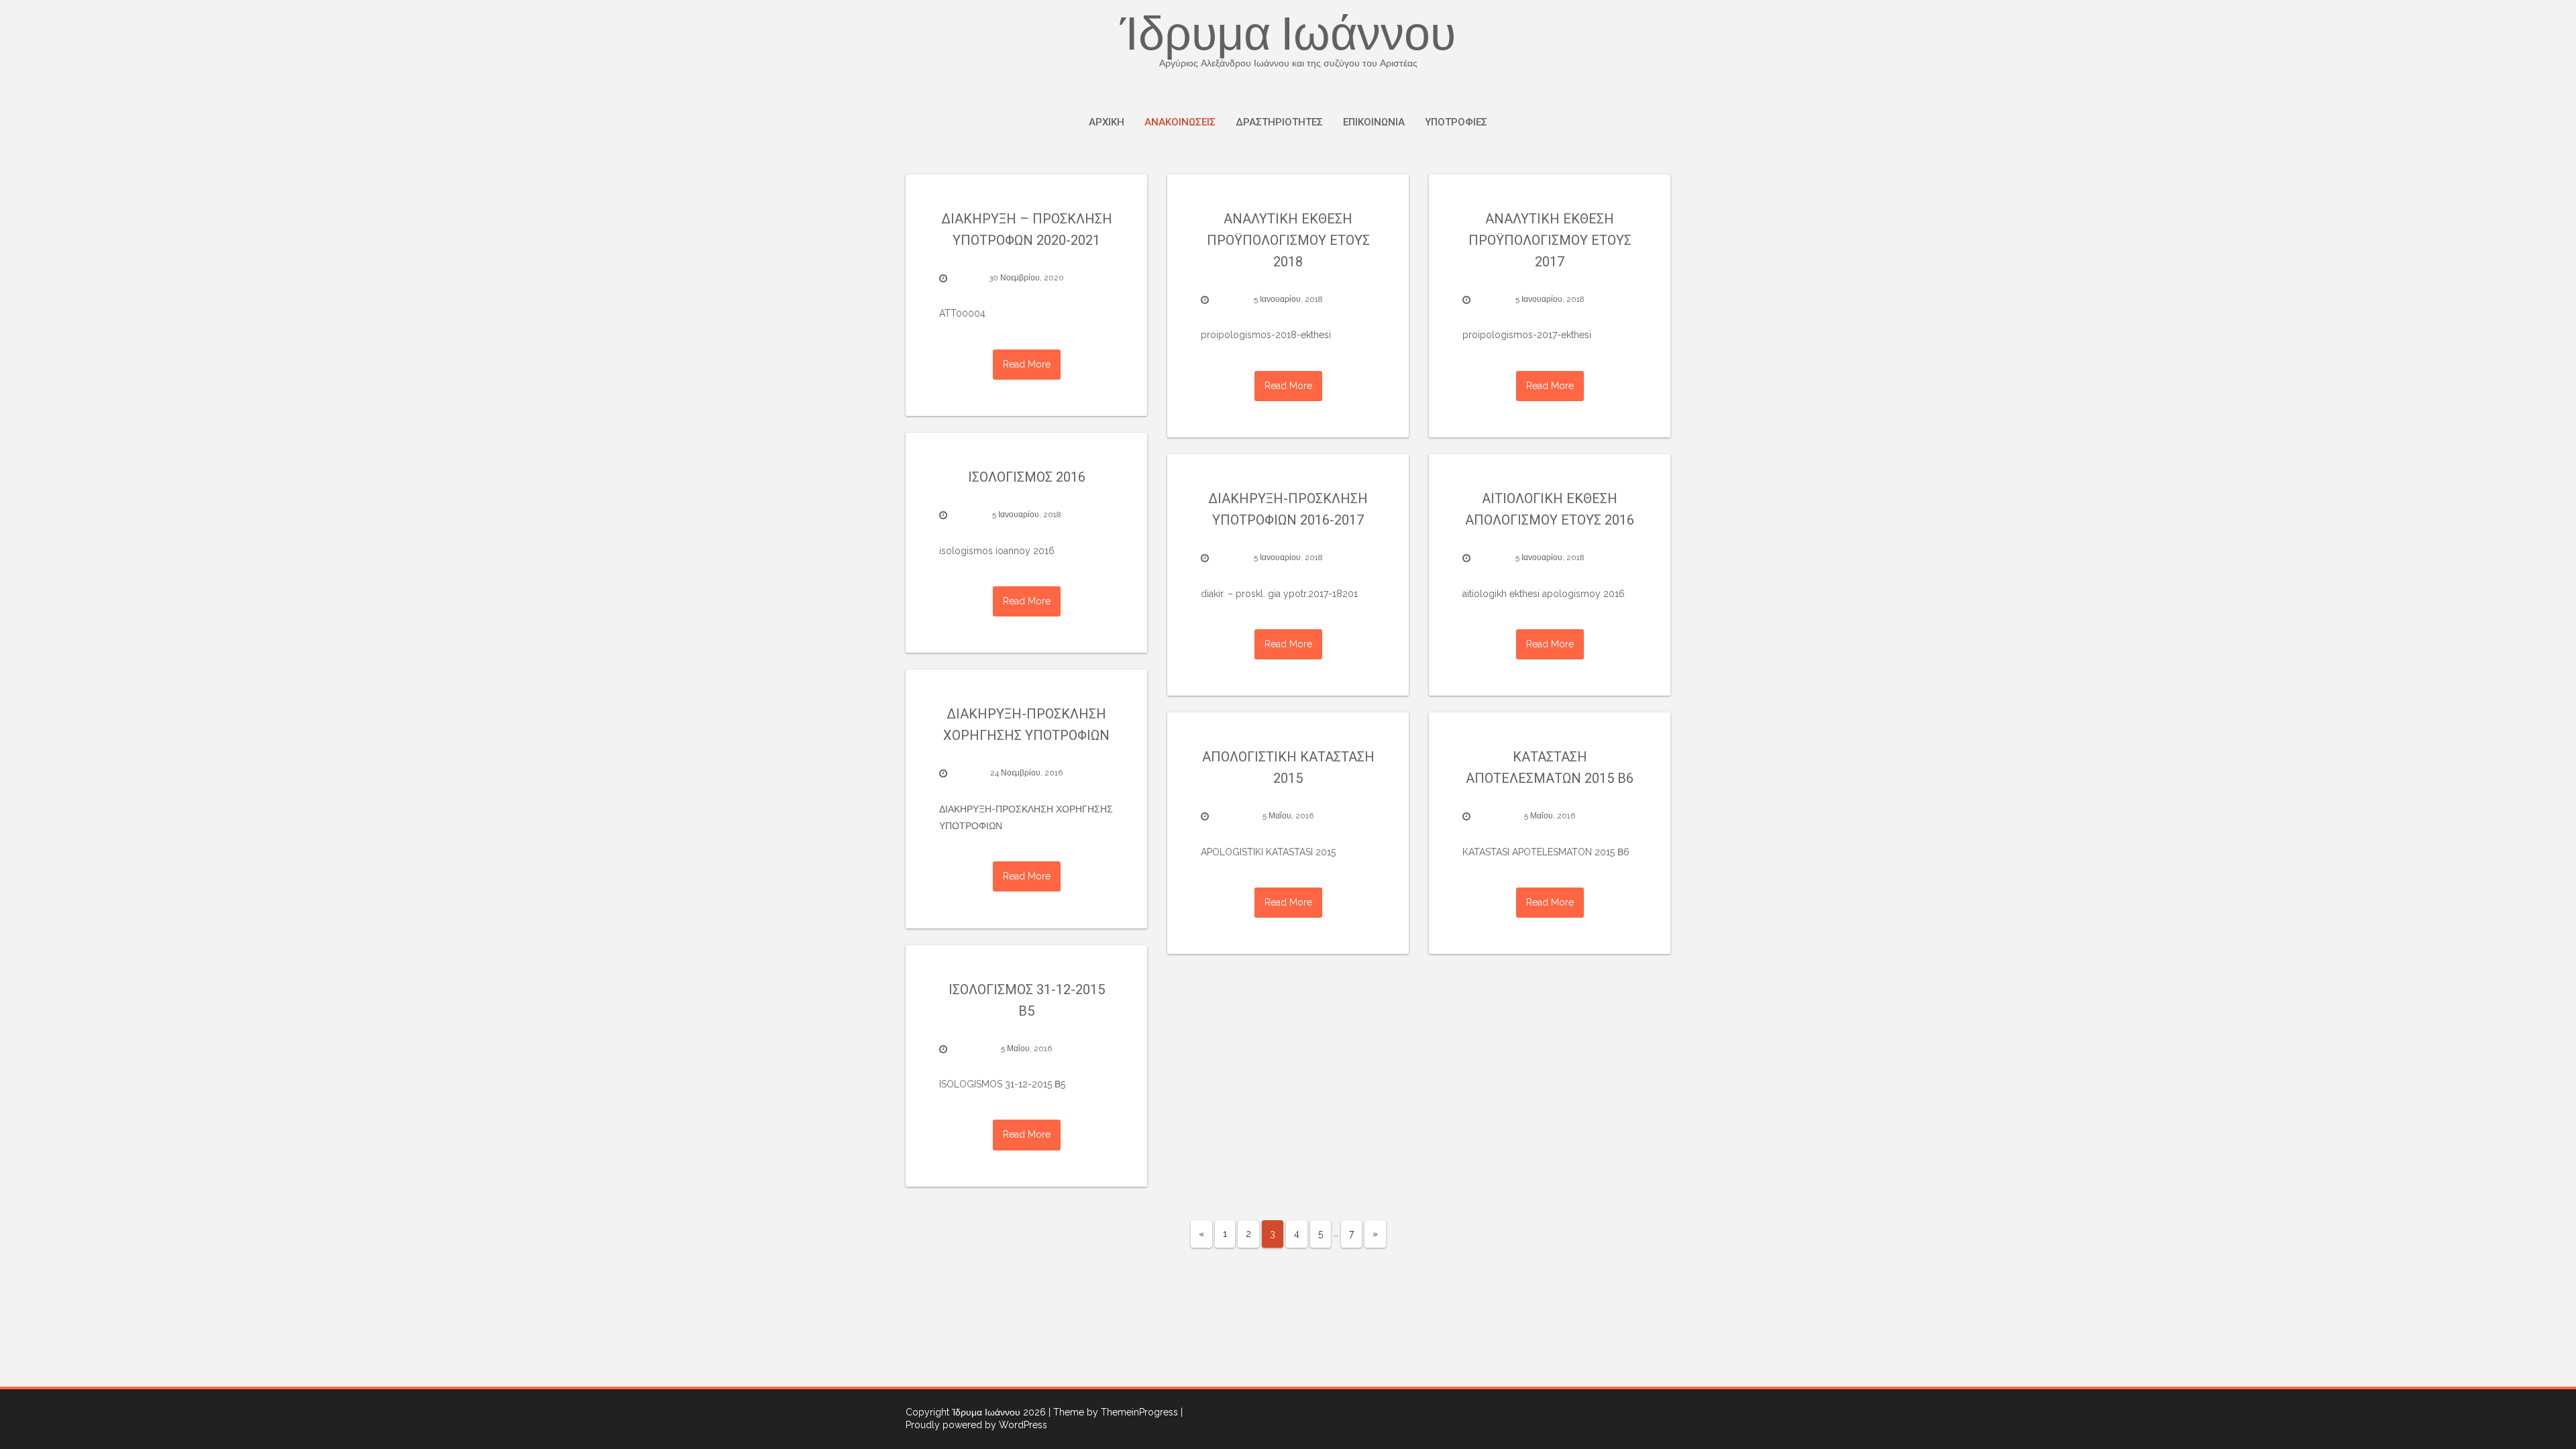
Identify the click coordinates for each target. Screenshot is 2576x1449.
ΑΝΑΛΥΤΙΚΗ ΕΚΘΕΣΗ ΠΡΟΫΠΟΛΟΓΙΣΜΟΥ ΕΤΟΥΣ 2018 (1288, 240)
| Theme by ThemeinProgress (1113, 1412)
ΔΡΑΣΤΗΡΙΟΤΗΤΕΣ (1279, 122)
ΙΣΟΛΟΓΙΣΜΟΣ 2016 (1027, 477)
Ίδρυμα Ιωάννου (1288, 42)
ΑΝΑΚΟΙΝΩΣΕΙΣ (1180, 122)
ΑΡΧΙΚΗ (1107, 122)
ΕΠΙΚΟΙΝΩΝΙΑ (1374, 122)
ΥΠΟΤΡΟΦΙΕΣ (1456, 122)
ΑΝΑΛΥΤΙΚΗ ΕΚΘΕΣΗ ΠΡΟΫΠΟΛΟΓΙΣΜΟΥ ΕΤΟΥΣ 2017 (1550, 240)
